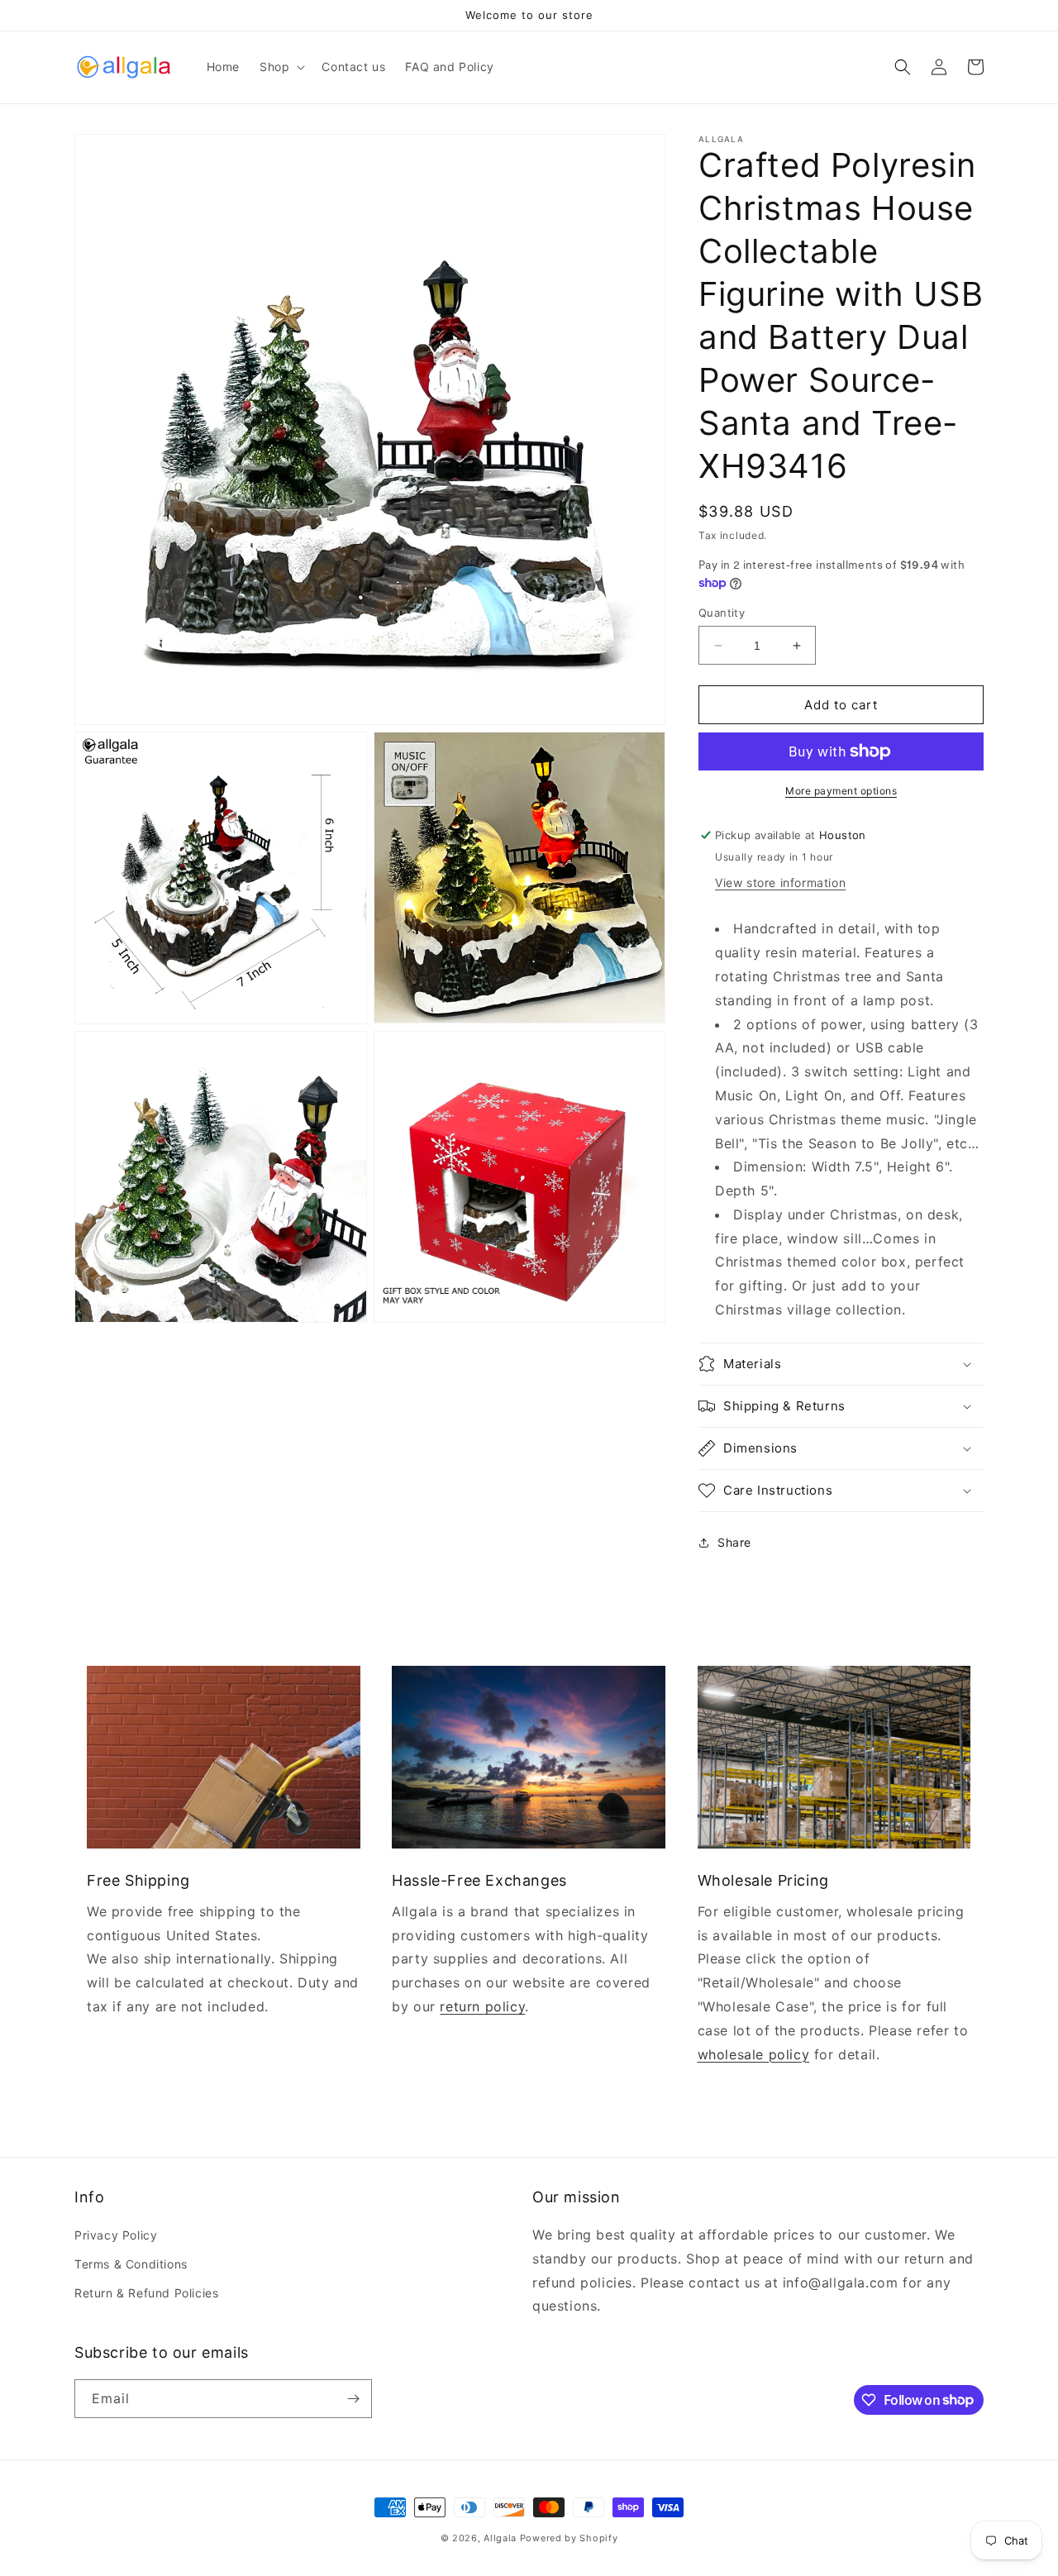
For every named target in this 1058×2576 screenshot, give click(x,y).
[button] (281, 67)
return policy (482, 2006)
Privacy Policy (116, 2235)
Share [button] (734, 1542)
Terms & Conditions (131, 2264)
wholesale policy (754, 2054)
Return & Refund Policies (146, 2293)
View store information (780, 883)
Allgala (500, 2538)
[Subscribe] (353, 2399)
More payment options (841, 791)
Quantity (722, 613)
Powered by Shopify (569, 2538)
